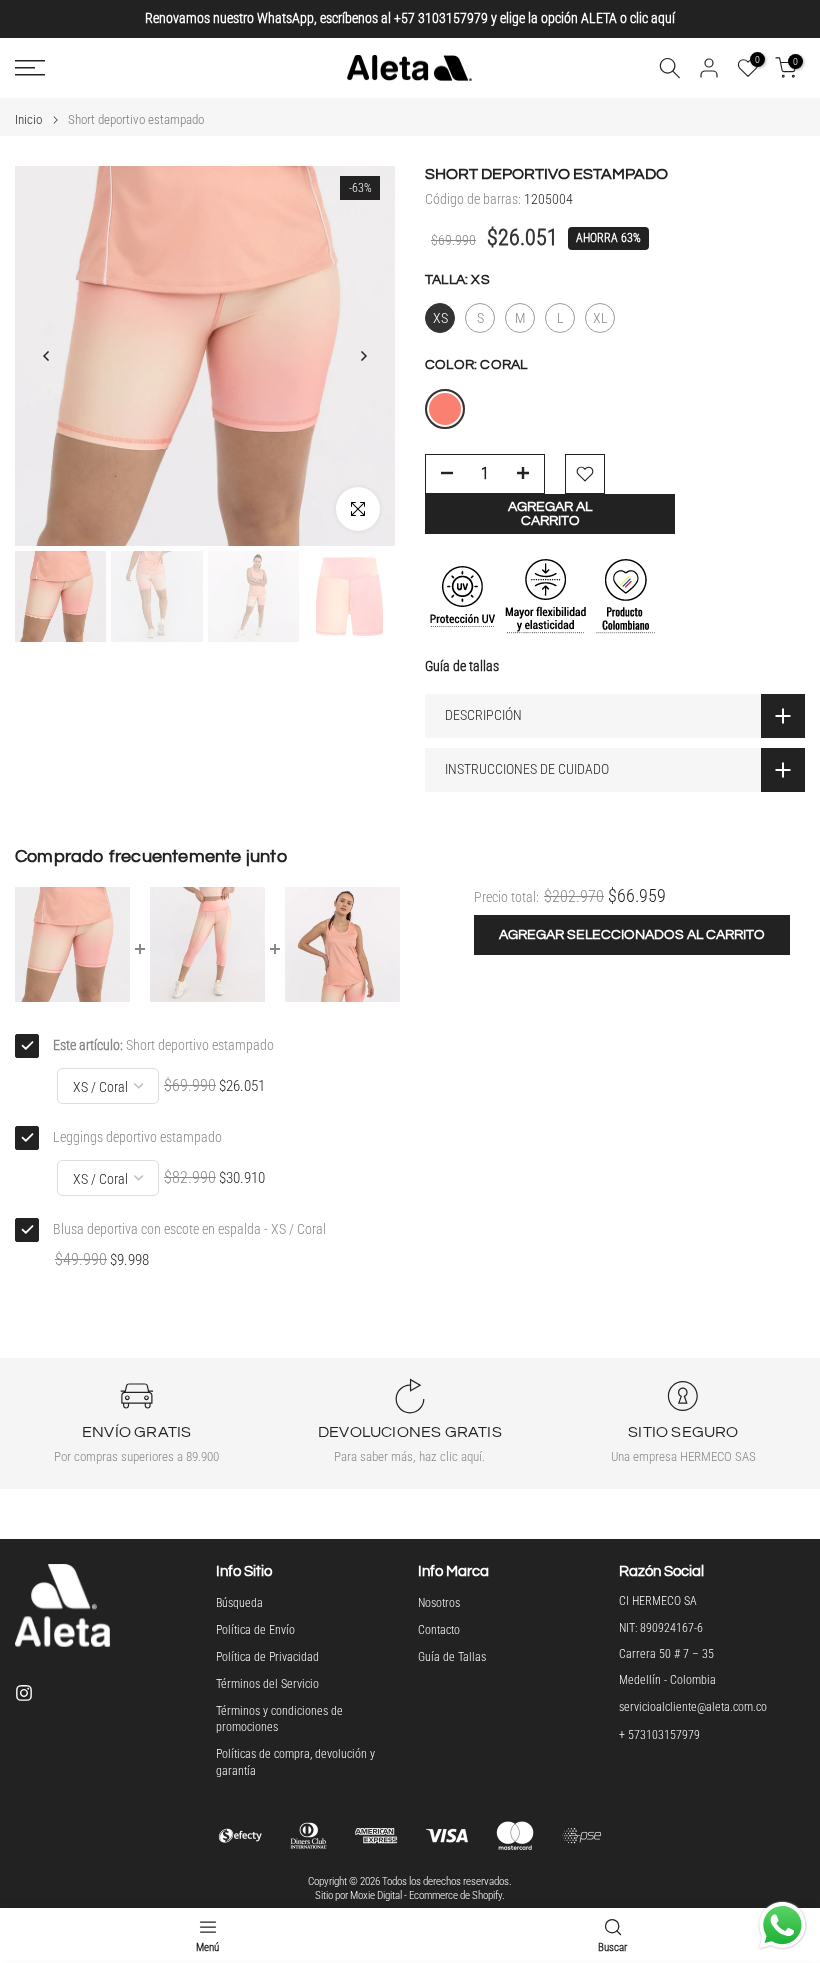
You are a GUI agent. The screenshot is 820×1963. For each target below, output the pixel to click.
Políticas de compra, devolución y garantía (295, 1762)
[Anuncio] (410, 18)
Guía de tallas (462, 666)
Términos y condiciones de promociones (279, 1719)
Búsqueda (239, 1603)
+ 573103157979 (659, 1735)
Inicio (28, 119)
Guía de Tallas (452, 1657)
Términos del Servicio (267, 1684)
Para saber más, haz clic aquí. (409, 1456)
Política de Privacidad (267, 1657)
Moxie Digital (376, 1895)
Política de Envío (255, 1630)
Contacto (439, 1630)
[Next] (363, 356)
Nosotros (439, 1603)
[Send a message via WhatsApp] (782, 1925)
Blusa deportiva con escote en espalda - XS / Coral (189, 1229)
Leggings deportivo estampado (137, 1137)
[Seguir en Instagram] (24, 1693)
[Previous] (47, 356)
